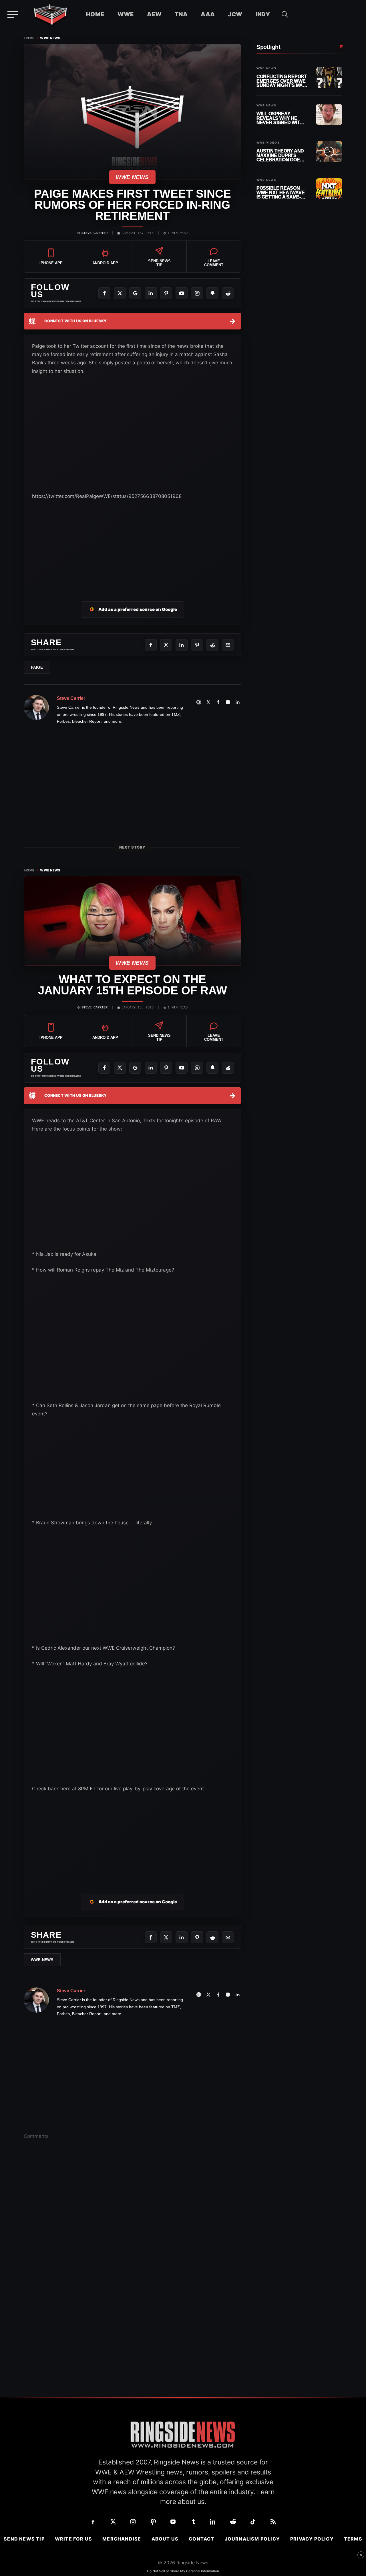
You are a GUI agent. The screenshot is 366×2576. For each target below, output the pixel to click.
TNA (181, 14)
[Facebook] (104, 293)
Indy (263, 14)
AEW (154, 14)
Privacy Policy (312, 2539)
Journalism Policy (252, 2539)
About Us (165, 2539)
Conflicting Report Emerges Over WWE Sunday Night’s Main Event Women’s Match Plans (282, 81)
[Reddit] (228, 293)
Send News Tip (24, 2539)
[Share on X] (166, 645)
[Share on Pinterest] (197, 645)
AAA (208, 14)
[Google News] (135, 293)
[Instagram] (197, 293)
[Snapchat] (212, 293)
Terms (353, 2539)
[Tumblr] (193, 2522)
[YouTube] (182, 293)
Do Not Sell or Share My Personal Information (183, 2571)
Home (95, 14)
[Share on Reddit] (212, 645)
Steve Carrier (95, 233)
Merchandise (122, 2539)
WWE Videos (268, 143)
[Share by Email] (228, 645)
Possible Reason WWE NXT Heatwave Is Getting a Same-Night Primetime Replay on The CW (281, 193)
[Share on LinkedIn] (182, 645)
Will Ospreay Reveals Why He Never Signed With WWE (280, 118)
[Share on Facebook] (151, 645)
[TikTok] (253, 2522)
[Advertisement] (132, 544)
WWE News (50, 38)
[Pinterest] (166, 293)
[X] (120, 293)
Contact (201, 2539)
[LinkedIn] (151, 293)
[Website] (199, 702)
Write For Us (73, 2539)
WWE (126, 14)
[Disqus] (132, 2233)
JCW (235, 14)
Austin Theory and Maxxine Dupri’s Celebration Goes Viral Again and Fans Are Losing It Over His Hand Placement (280, 155)
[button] (285, 14)
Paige (37, 667)
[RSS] (273, 2522)
